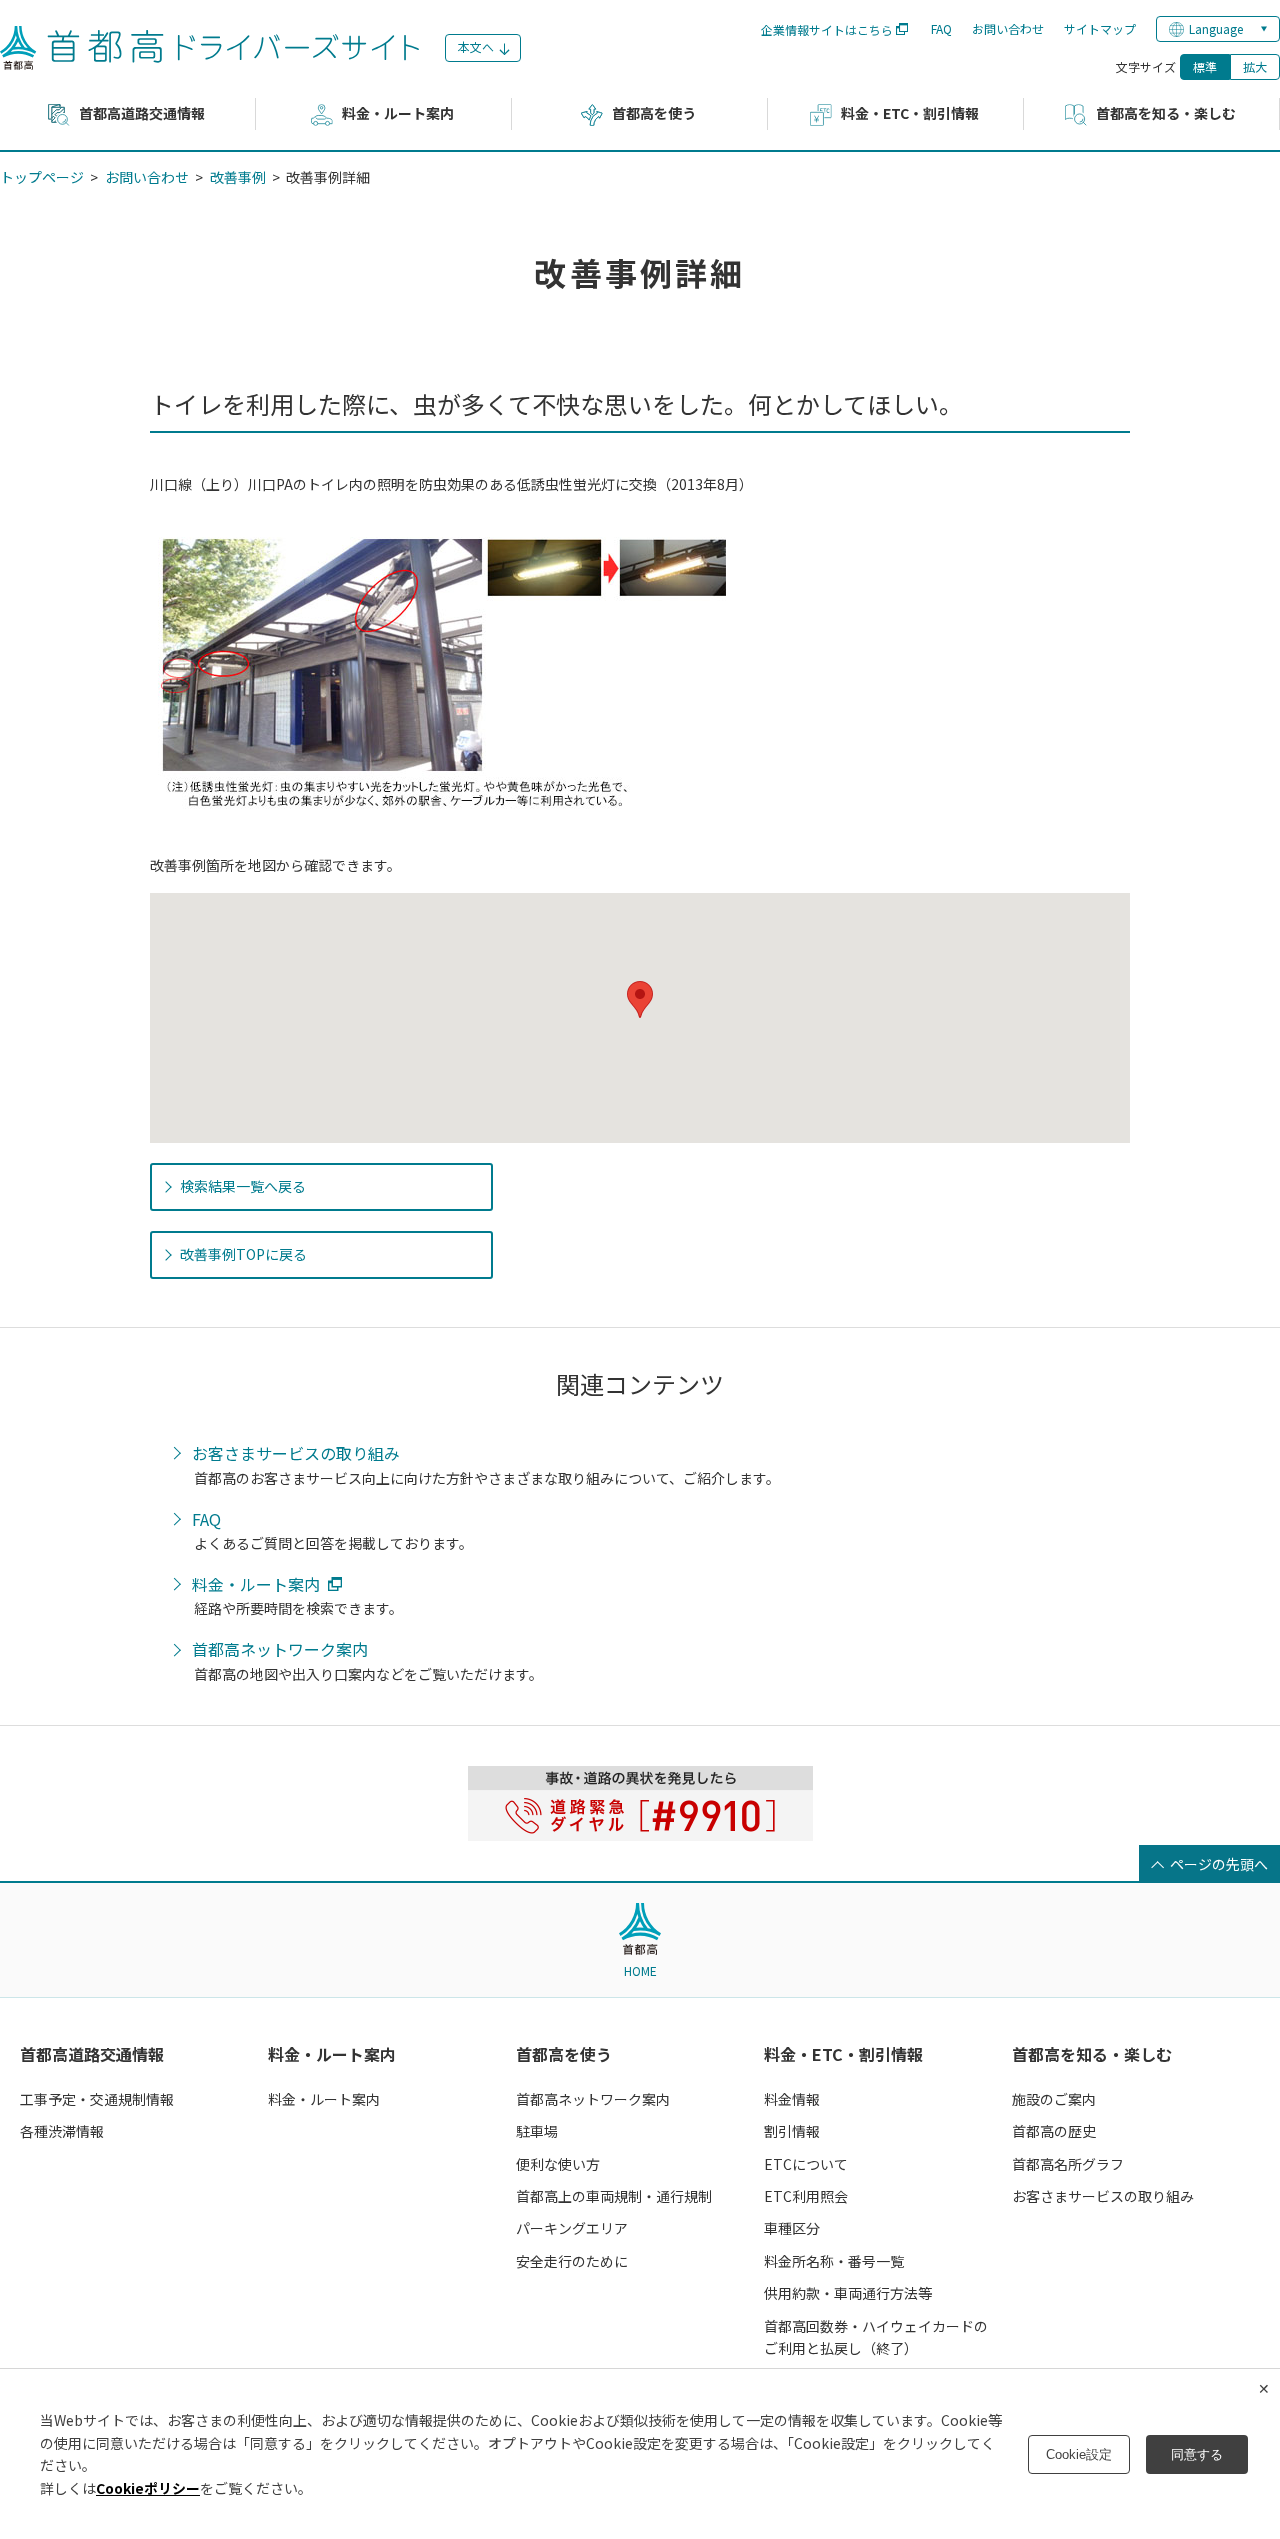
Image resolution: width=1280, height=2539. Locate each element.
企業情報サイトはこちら (827, 29)
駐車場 (537, 2131)
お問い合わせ (1008, 28)
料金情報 (792, 2099)
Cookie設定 (1079, 2454)
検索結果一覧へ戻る (243, 1186)
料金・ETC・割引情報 (843, 2054)
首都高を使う (564, 2054)
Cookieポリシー (148, 2488)
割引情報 (792, 2131)
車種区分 (792, 2228)
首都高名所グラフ (1068, 2164)
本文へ (476, 46)
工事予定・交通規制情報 (97, 2099)
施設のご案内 (1054, 2099)
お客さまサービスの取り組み (296, 1454)
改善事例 (238, 177)
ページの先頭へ (1219, 1864)
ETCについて (806, 2164)
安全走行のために (572, 2261)
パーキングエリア (572, 2228)
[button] (640, 999)
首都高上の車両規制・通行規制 (614, 2196)
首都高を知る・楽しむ (1092, 2054)
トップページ (42, 177)
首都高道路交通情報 (92, 2054)
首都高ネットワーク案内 (280, 1650)
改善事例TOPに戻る (243, 1254)
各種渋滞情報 (62, 2131)
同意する (1197, 2454)
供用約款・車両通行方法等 (848, 2293)
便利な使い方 (558, 2164)
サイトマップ (1100, 28)
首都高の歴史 (1054, 2131)
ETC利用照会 (806, 2196)
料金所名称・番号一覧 (834, 2261)
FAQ (941, 28)
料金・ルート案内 (256, 1585)
